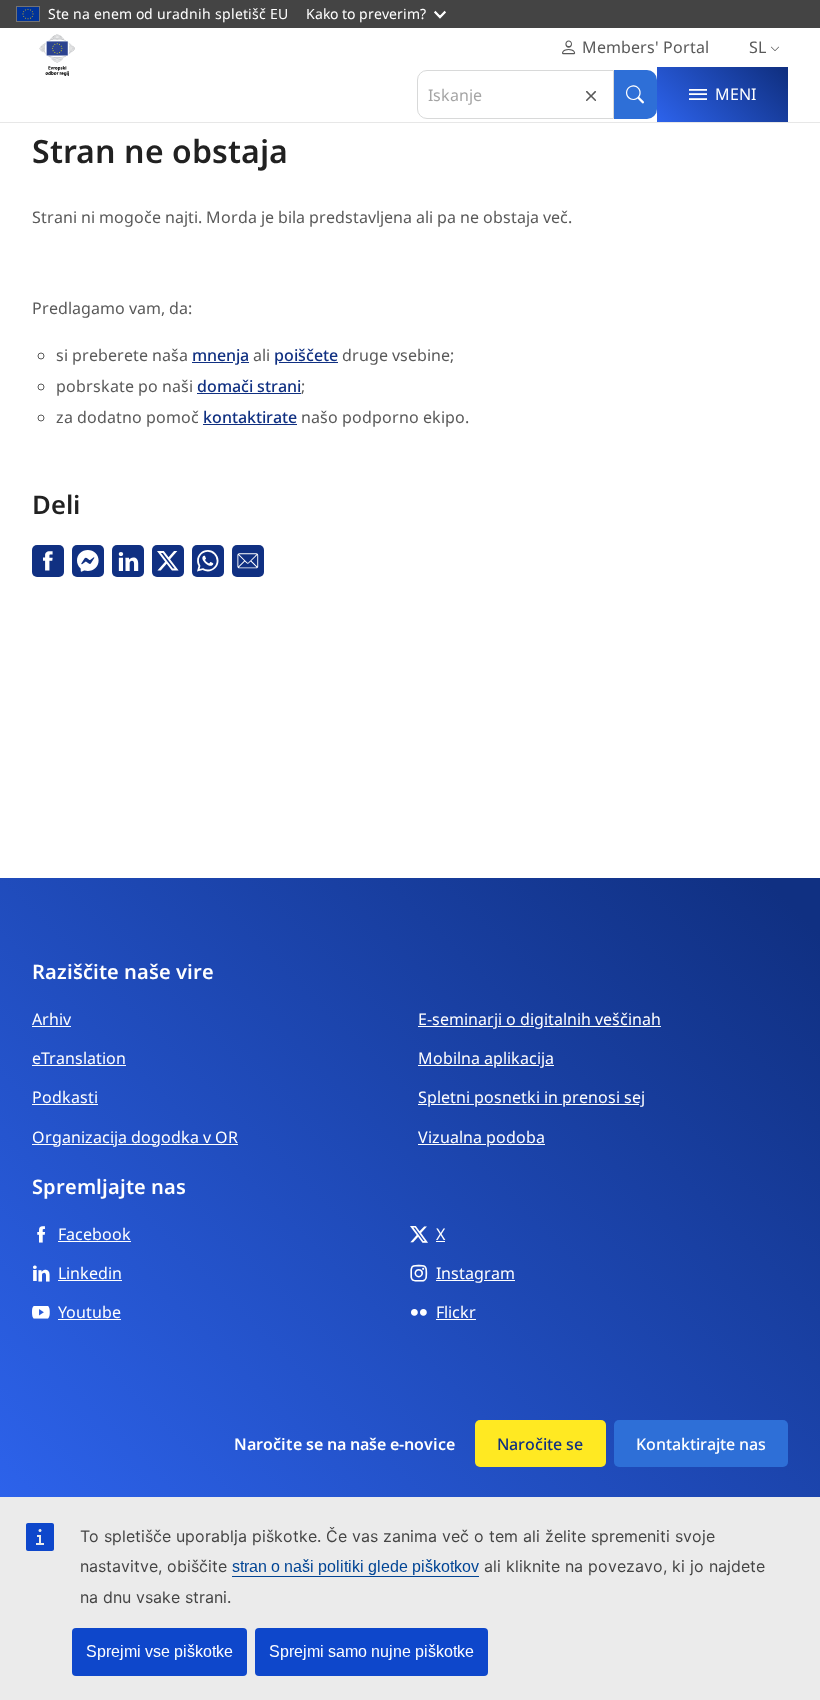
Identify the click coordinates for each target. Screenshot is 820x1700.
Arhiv (51, 1019)
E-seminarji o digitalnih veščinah (539, 1019)
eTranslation (79, 1058)
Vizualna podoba (481, 1137)
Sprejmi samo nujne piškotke (371, 1651)
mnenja (220, 355)
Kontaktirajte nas (701, 1444)
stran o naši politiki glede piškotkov (355, 1566)
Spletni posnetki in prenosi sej (531, 1097)
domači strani (249, 386)
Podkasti (65, 1097)
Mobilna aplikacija (486, 1058)
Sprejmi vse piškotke (159, 1651)
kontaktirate (250, 417)
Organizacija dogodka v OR (135, 1137)
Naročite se (540, 1444)
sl (757, 47)
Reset (591, 94)
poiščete (306, 355)
